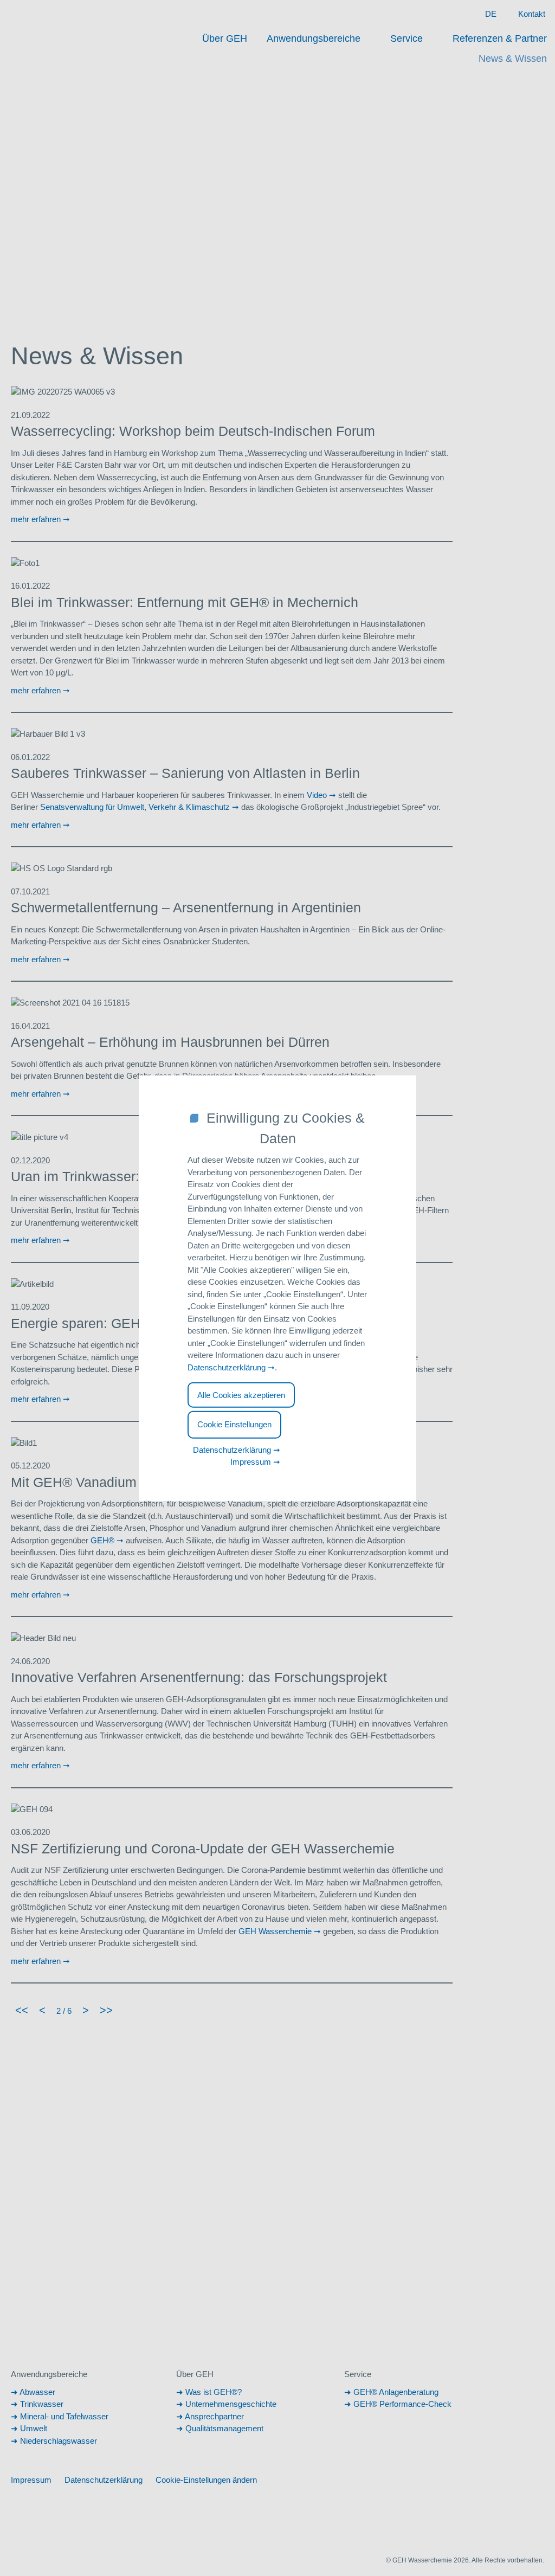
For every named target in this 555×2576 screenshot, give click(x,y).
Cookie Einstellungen (234, 1424)
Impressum (251, 1462)
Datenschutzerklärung (227, 1367)
